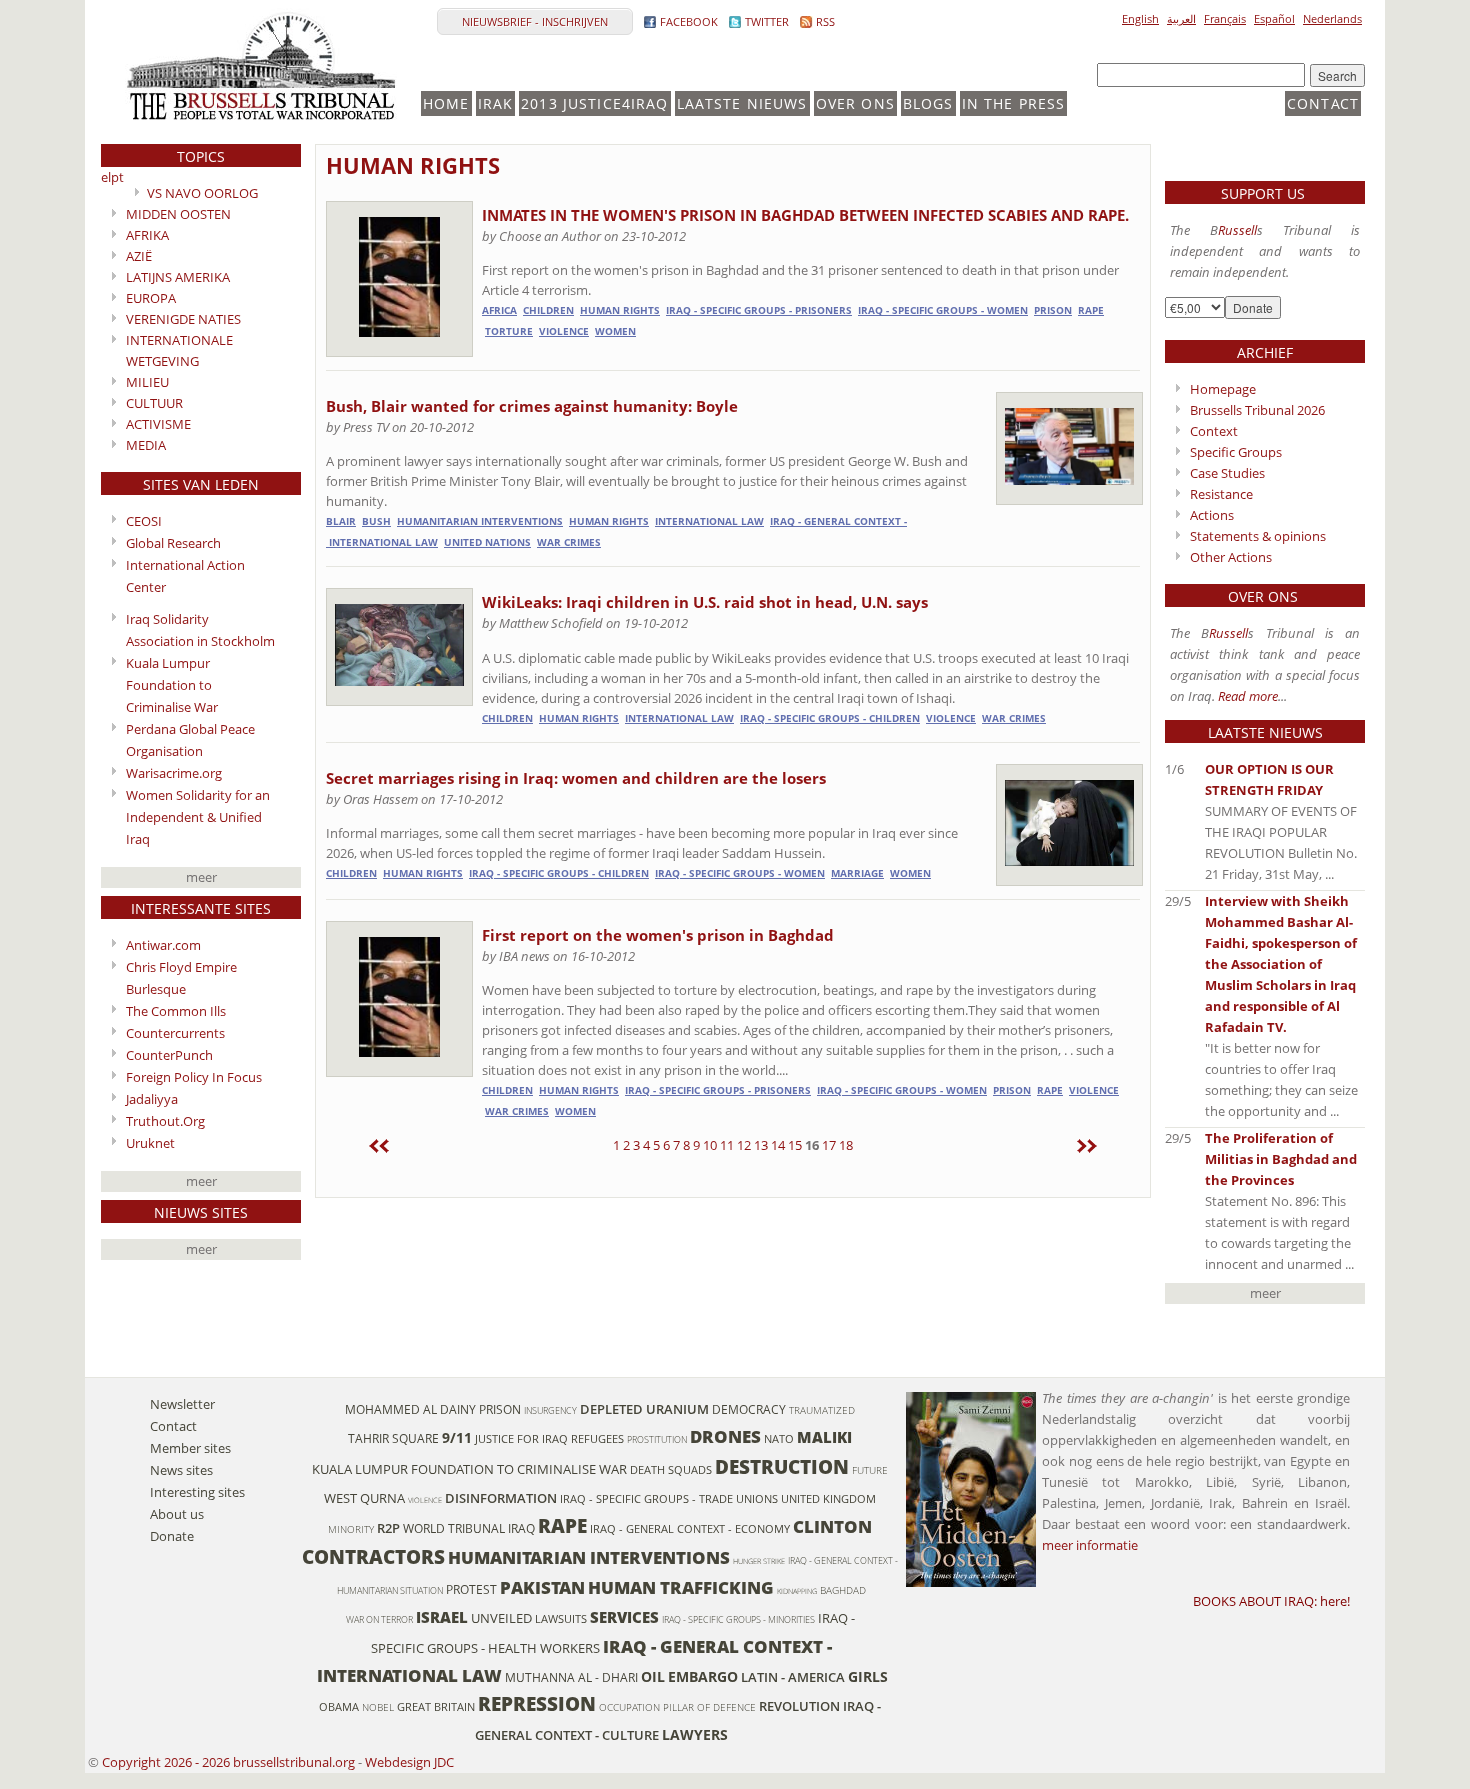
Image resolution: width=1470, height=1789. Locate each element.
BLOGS (928, 103)
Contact (173, 1426)
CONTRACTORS (373, 1556)
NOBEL (378, 1707)
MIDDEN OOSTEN (178, 214)
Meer (201, 877)
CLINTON (832, 1526)
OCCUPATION (629, 1707)
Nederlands (1332, 18)
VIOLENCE (564, 331)
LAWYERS (695, 1734)
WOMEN (615, 331)
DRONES (725, 1436)
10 (710, 1145)
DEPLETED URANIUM (644, 1409)
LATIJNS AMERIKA (178, 277)
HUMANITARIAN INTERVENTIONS (480, 521)
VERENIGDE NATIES (183, 319)
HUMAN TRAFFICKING (681, 1587)
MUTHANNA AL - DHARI (571, 1677)
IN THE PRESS (1014, 103)
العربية (1181, 18)
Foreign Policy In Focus (194, 1077)
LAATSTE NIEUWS (742, 103)
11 (727, 1145)
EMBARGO (703, 1676)
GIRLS (868, 1676)
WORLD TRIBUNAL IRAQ (469, 1528)
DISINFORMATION (501, 1498)
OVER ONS (855, 103)
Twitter (767, 21)
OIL (653, 1676)
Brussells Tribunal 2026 (1257, 410)
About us (177, 1514)
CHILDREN (548, 310)
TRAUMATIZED (822, 1410)
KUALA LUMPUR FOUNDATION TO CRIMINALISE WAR (469, 1469)
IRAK (496, 103)
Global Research (173, 543)
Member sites (190, 1448)
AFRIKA (147, 235)
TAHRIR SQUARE (393, 1438)
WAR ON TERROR (379, 1619)
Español (1274, 18)
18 (846, 1145)
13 (761, 1145)
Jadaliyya (152, 1099)
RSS (825, 21)
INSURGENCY (550, 1410)
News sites (181, 1470)
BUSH (376, 521)
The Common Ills (176, 1011)
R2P (388, 1528)
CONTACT (1323, 103)
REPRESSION (537, 1703)
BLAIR (341, 521)
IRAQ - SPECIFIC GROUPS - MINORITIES (738, 1619)
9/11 (457, 1437)
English (1140, 18)
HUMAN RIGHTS (413, 165)
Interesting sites (197, 1492)
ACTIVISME (158, 424)
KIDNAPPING (797, 1591)
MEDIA (146, 445)
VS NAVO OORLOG (202, 193)
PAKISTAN (542, 1587)
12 (744, 1145)
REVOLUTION (799, 1706)
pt (117, 177)
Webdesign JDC (409, 1762)
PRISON (1053, 310)
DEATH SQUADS (671, 1470)
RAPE (1091, 310)
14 (778, 1145)
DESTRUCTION (782, 1466)
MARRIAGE (857, 873)
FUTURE (870, 1470)
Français (1225, 18)
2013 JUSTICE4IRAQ (594, 103)
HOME (446, 103)
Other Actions (1231, 557)
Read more (1248, 696)
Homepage (1223, 389)
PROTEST (471, 1589)
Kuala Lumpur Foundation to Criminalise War (172, 685)
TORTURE (509, 331)
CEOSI (144, 521)
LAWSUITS (561, 1619)
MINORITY (351, 1529)
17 (829, 1145)
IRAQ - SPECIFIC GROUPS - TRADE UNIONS (669, 1499)
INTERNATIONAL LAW (709, 521)
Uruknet (150, 1143)
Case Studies (1227, 473)
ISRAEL (442, 1617)
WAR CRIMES (569, 542)
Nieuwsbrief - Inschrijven (535, 21)
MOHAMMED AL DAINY (410, 1409)
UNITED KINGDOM (828, 1499)
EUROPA (151, 298)
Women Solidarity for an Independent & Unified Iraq (198, 817)
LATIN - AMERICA (793, 1677)
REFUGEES (597, 1439)
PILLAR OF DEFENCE (709, 1707)
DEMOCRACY (749, 1409)
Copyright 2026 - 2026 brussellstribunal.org (228, 1762)
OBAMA (339, 1707)
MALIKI (824, 1437)
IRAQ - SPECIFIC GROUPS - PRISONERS (759, 310)
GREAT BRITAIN (436, 1707)
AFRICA (499, 310)
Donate (172, 1536)
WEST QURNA (364, 1498)
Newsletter (182, 1404)
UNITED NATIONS (487, 542)
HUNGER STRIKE (759, 1561)
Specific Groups (1236, 452)
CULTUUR (154, 403)
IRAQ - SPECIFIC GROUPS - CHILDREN (830, 718)
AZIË (139, 256)
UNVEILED (501, 1618)
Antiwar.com (163, 945)
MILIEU (147, 382)
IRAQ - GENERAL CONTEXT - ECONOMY (690, 1529)
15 (795, 1145)
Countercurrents (175, 1033)
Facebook (689, 21)
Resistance (1221, 494)
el (106, 177)
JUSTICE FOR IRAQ (521, 1439)
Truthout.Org (165, 1121)
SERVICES (624, 1617)
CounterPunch (169, 1055)
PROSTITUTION (657, 1439)
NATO (779, 1439)
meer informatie (1090, 1545)
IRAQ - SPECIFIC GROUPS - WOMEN (943, 310)
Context (1214, 431)
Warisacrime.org (174, 773)
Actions (1212, 515)
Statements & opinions (1258, 536)
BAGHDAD (843, 1590)
